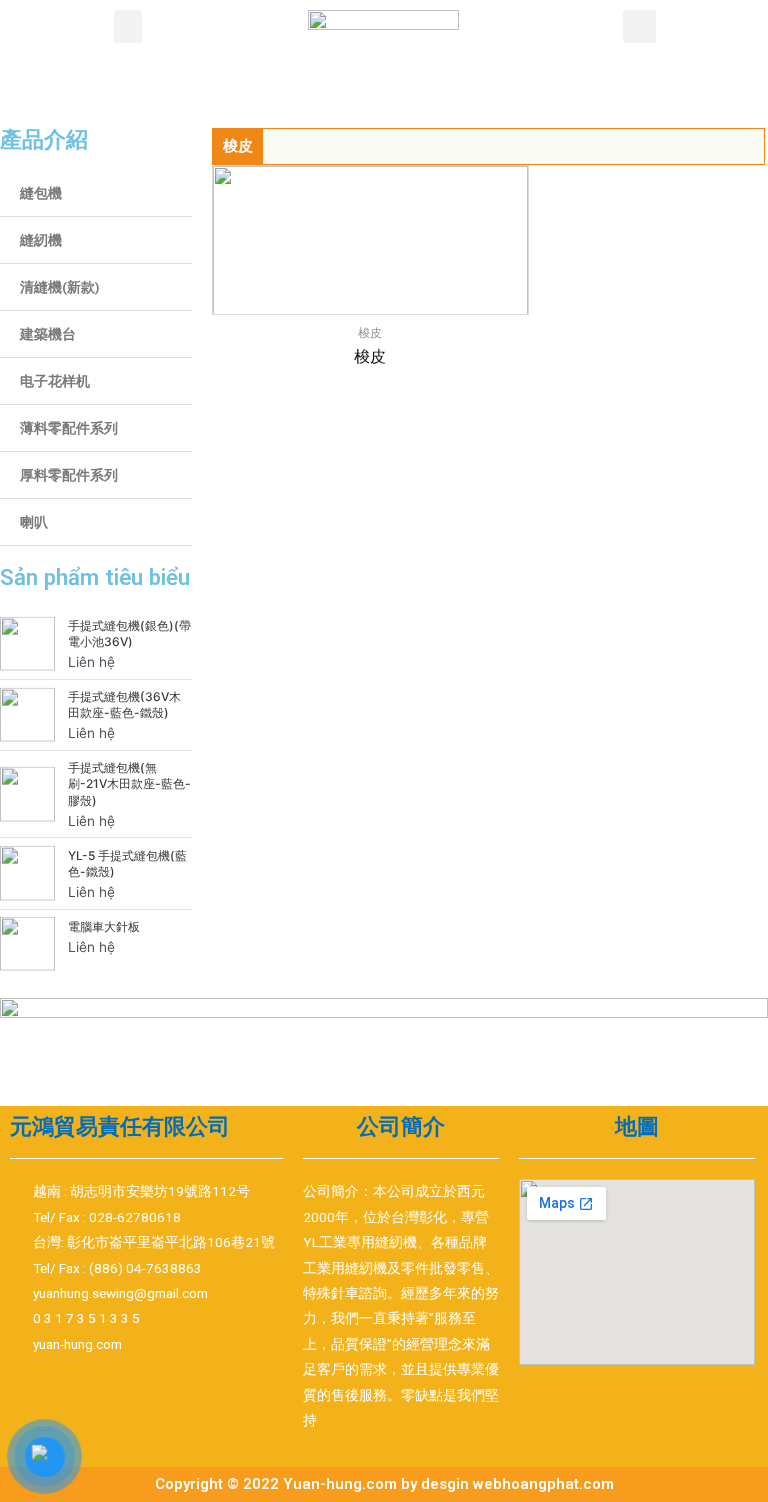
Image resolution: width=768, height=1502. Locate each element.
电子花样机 (55, 381)
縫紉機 (41, 240)
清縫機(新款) (60, 287)
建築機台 (48, 334)
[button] (128, 26)
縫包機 (41, 193)
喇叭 (34, 522)
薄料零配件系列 (69, 428)
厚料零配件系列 (69, 475)
